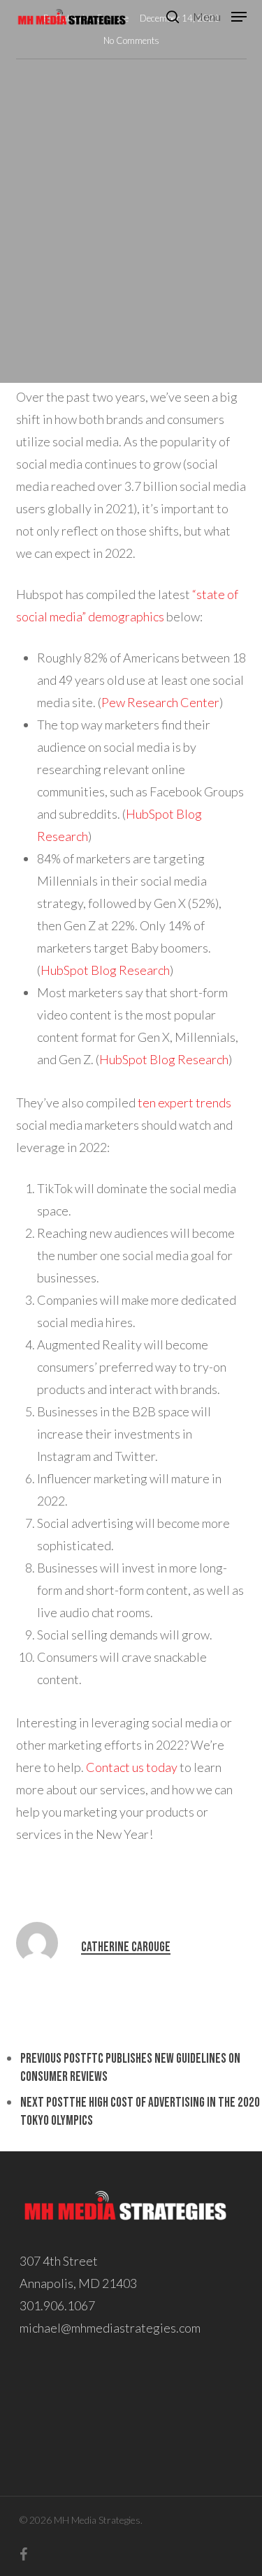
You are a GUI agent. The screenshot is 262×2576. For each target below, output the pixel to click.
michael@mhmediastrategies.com (110, 2328)
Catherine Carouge (126, 1947)
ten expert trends (184, 1103)
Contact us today (132, 1767)
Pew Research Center (160, 702)
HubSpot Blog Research (105, 970)
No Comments (131, 40)
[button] (220, 15)
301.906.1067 (57, 2305)
